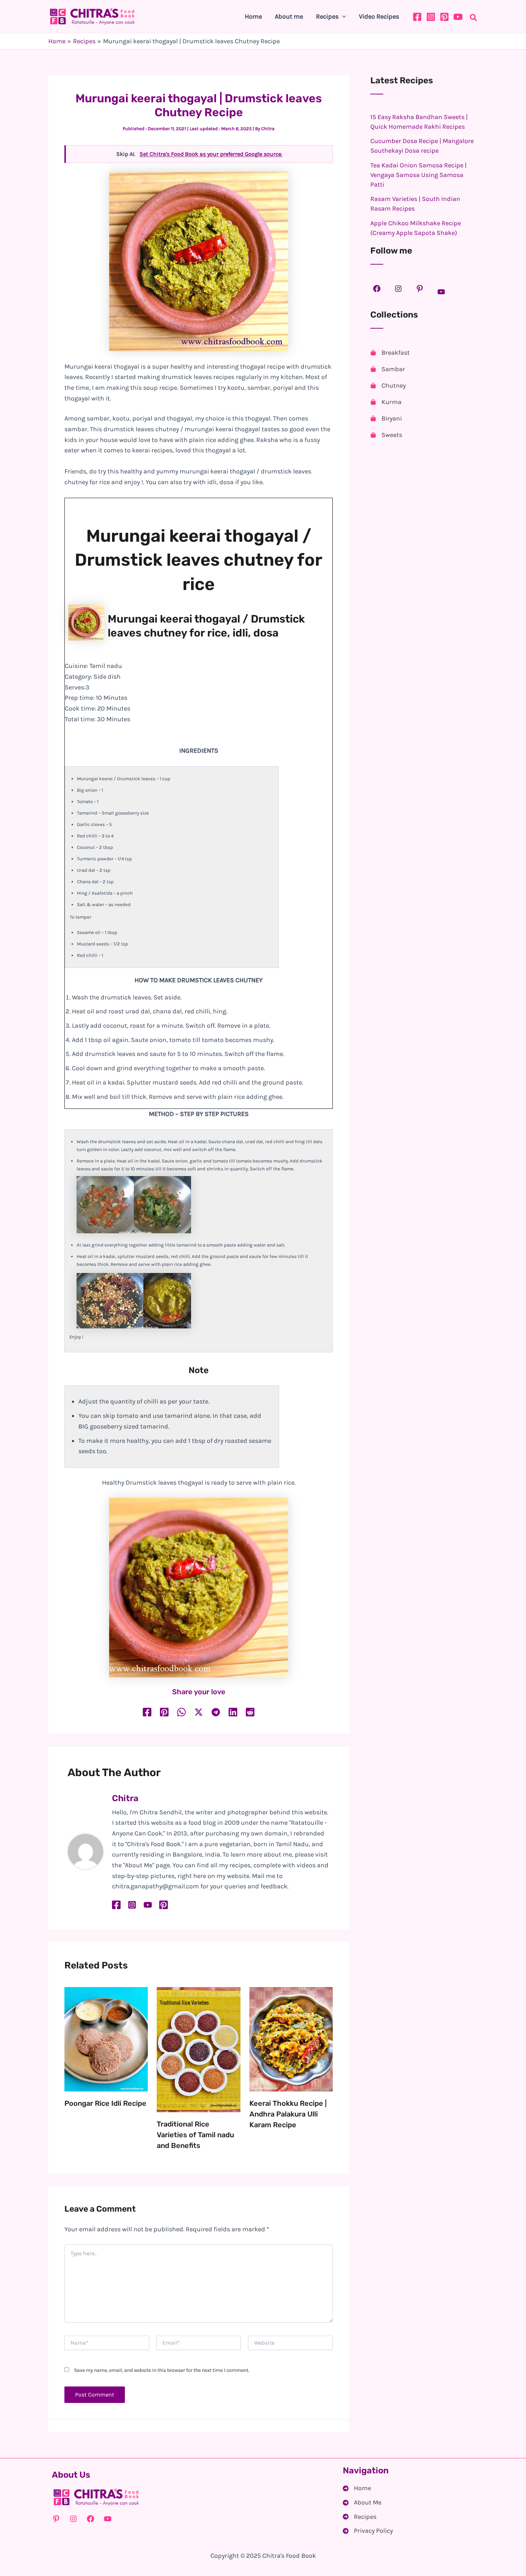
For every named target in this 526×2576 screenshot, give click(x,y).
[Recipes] (360, 2517)
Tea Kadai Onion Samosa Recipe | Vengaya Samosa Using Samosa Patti (418, 175)
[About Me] (362, 2503)
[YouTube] (458, 17)
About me (289, 16)
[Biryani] (386, 418)
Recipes (327, 16)
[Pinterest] (444, 17)
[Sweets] (386, 435)
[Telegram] (216, 1712)
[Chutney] (388, 385)
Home (253, 16)
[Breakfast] (390, 353)
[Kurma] (386, 402)
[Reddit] (250, 1712)
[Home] (357, 2488)
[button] (342, 16)
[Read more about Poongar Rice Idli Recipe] (106, 2039)
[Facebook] (417, 17)
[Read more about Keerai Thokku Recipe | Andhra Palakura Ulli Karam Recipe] (291, 2039)
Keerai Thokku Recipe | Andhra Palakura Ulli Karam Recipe (288, 2114)
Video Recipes (379, 16)
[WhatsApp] (181, 1712)
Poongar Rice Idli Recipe (105, 2103)
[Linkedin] (233, 1712)
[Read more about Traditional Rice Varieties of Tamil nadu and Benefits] (198, 2049)
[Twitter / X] (199, 1712)
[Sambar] (388, 369)
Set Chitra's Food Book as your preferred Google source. (211, 154)
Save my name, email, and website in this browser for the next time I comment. (162, 2370)
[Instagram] (431, 17)
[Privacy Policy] (368, 2531)
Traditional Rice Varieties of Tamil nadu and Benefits (195, 2135)
